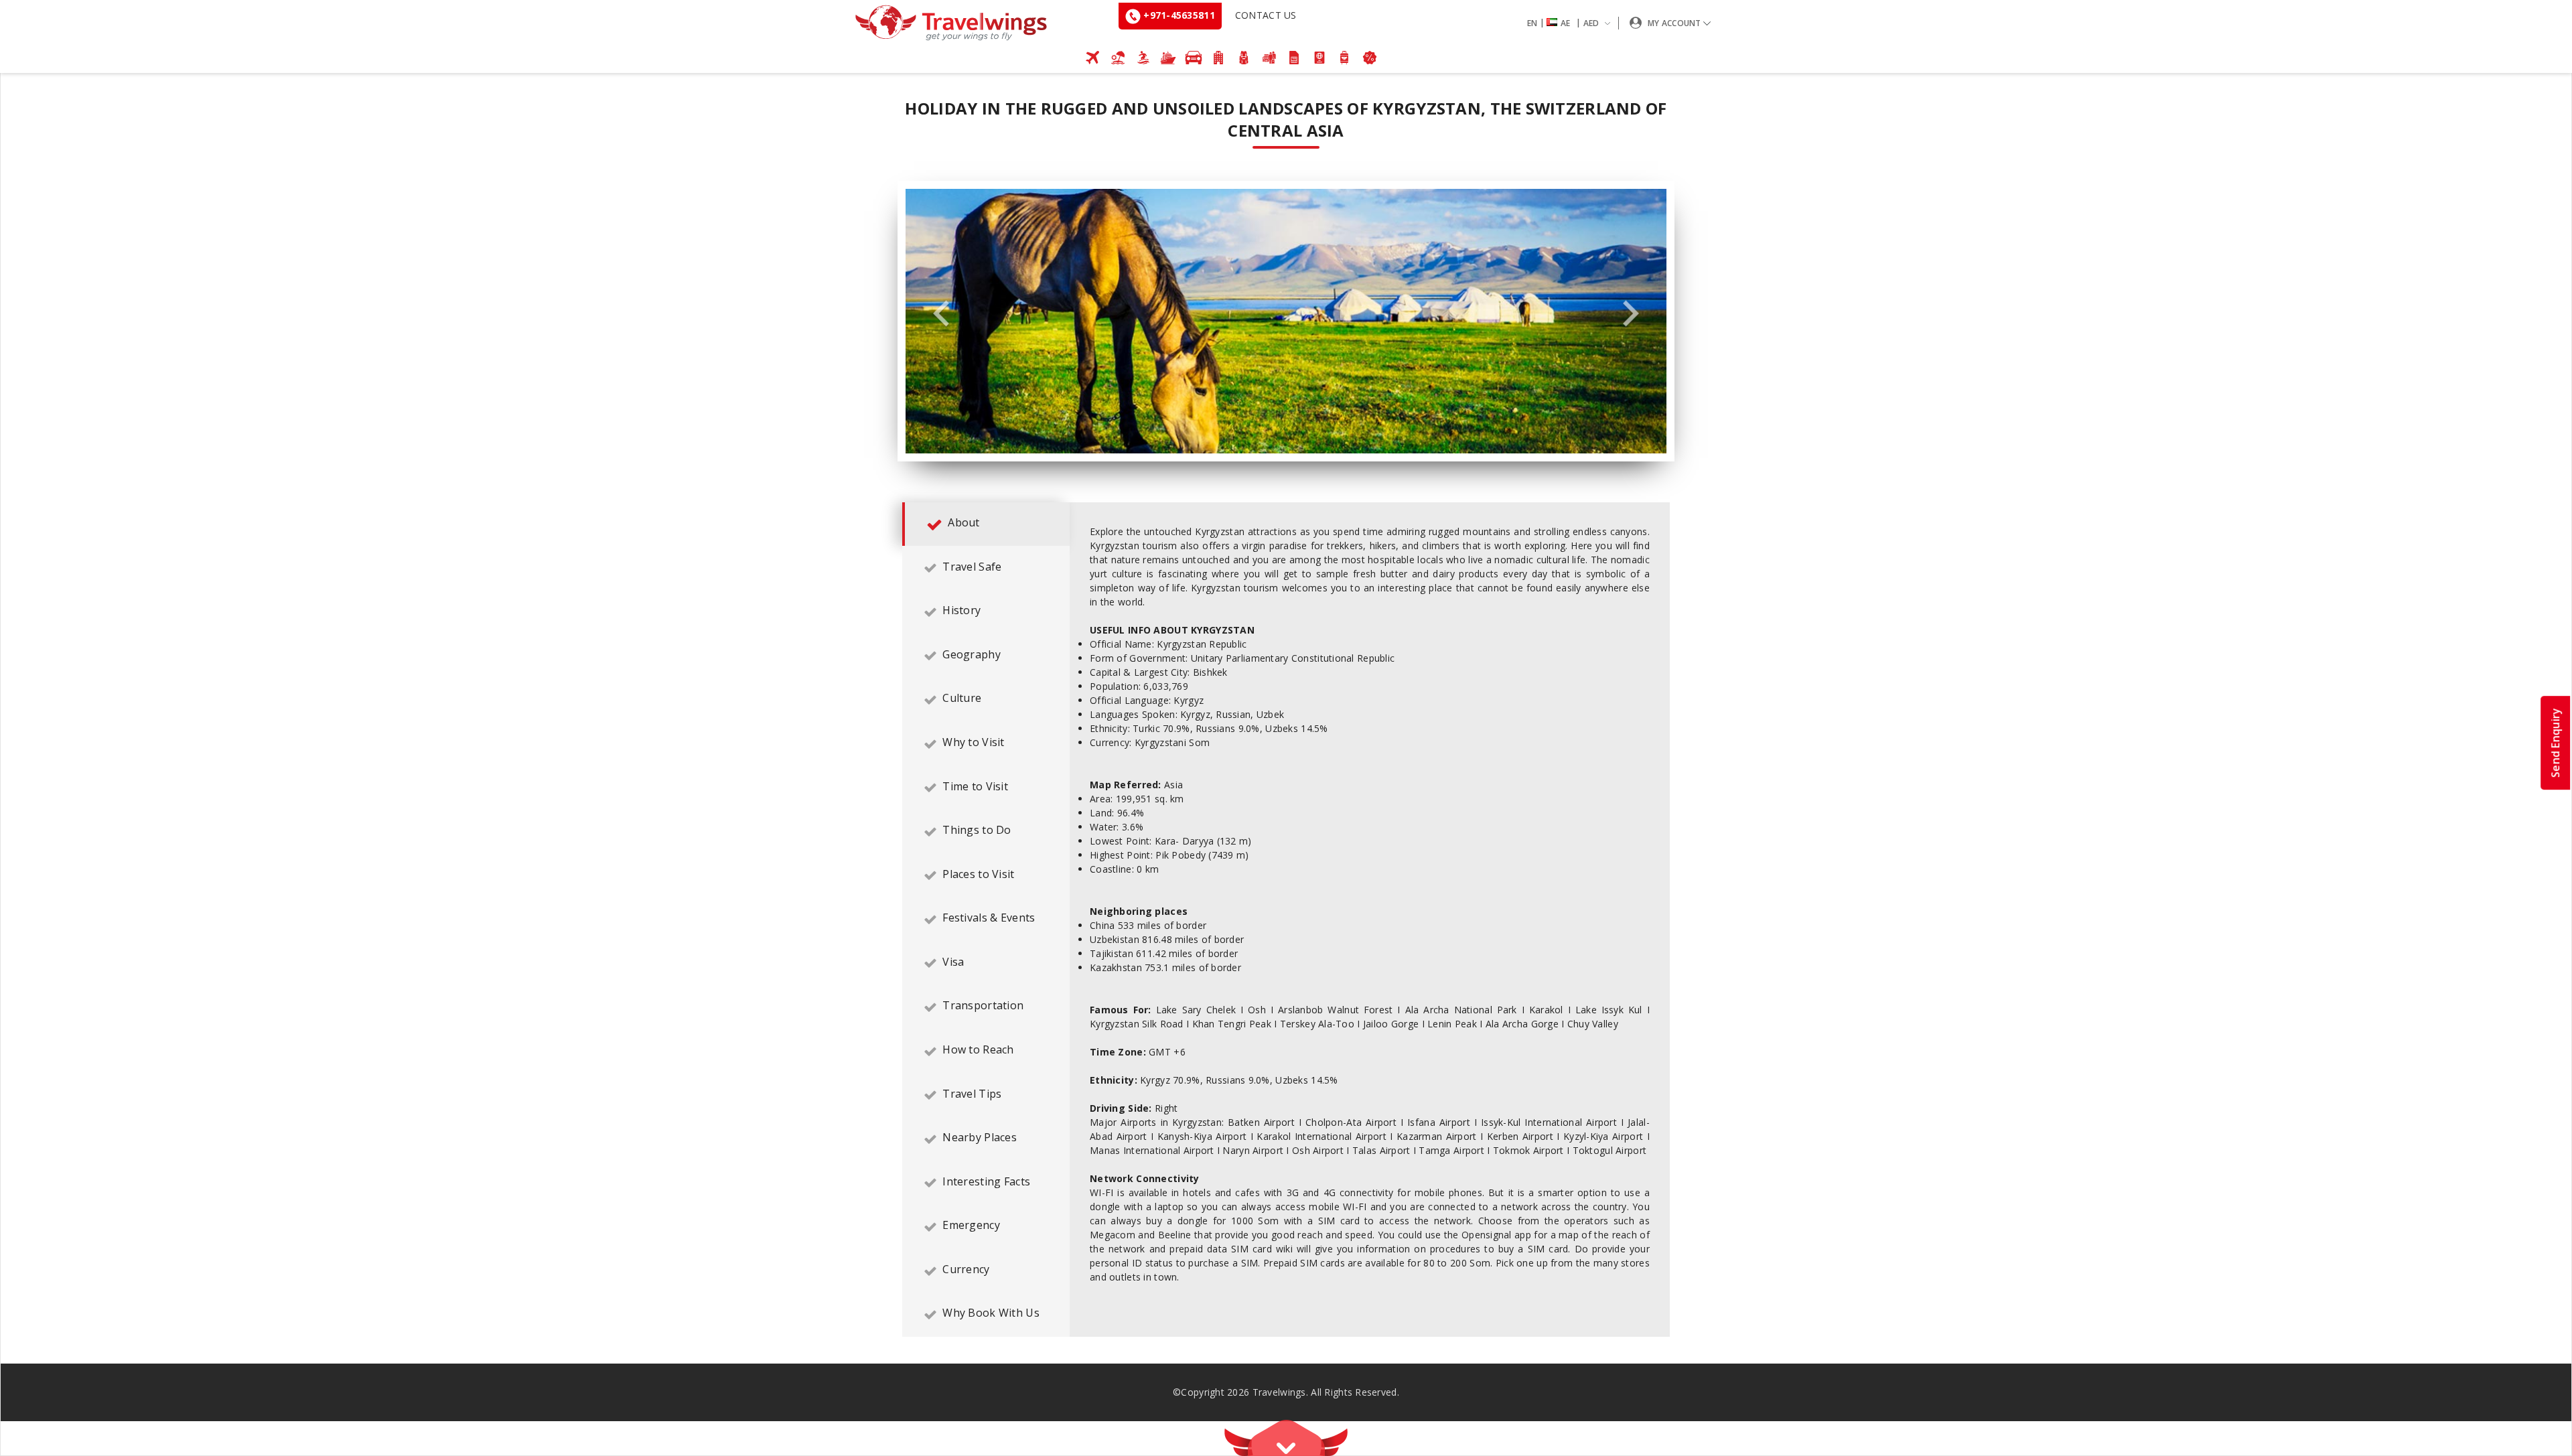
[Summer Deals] (1143, 58)
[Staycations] (1269, 58)
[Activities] (1244, 58)
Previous (941, 314)
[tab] (986, 524)
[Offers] (1370, 58)
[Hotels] (1219, 58)
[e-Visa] (1319, 58)
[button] (1571, 23)
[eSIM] (1294, 58)
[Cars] (1194, 58)
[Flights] (1093, 58)
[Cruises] (1168, 58)
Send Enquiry (2555, 743)
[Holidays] (1118, 58)
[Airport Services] (1345, 58)
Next (1631, 314)
